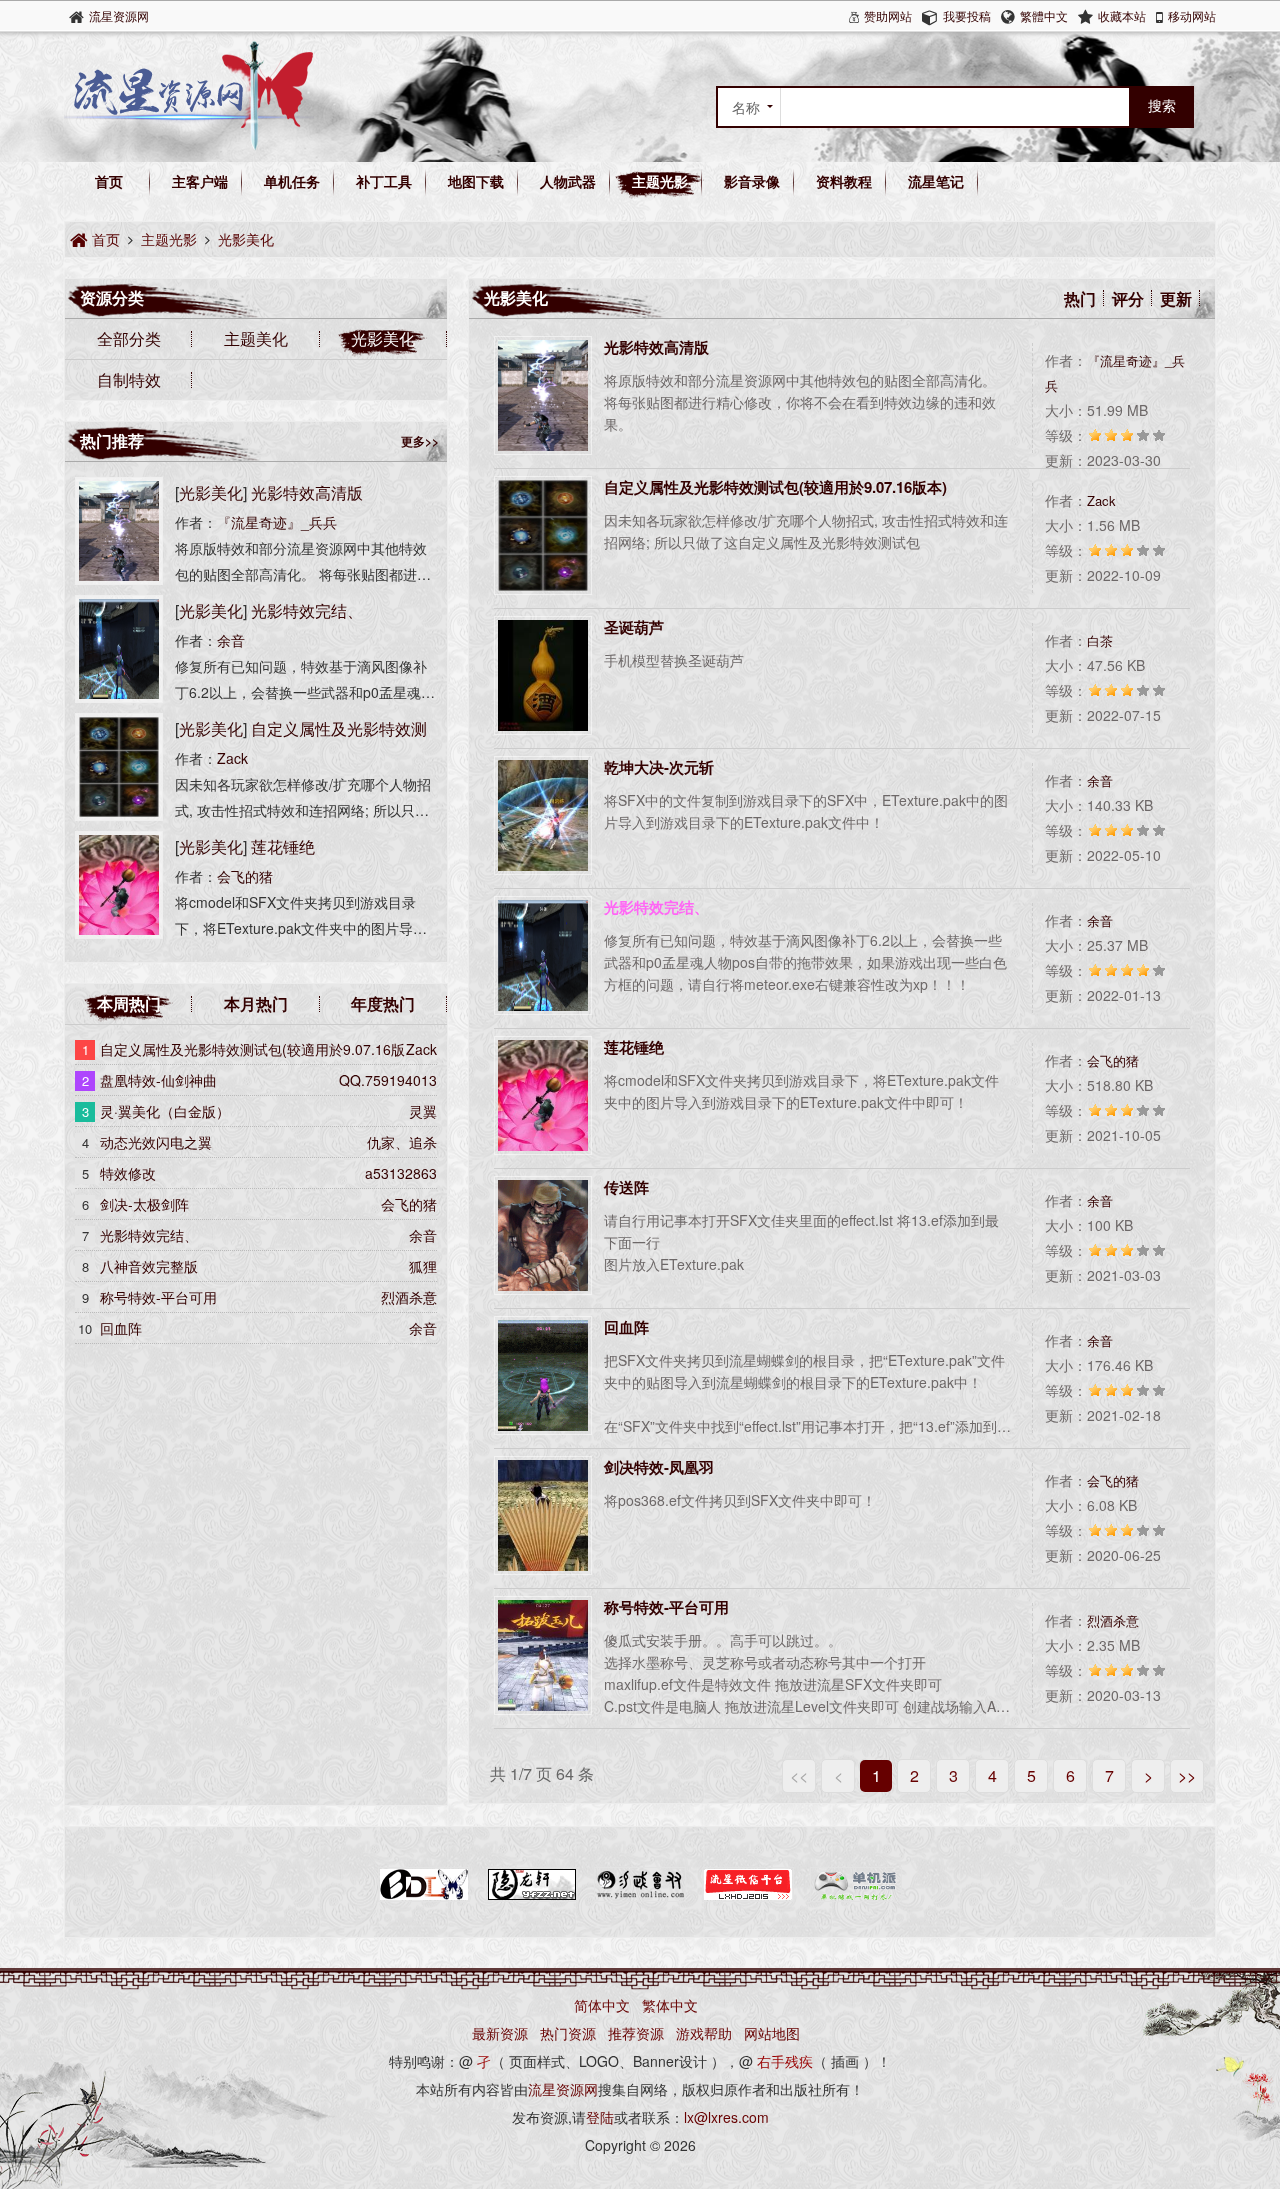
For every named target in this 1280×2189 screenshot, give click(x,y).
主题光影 (660, 181)
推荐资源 (636, 2033)
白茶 (1100, 640)
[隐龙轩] (532, 1896)
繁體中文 (1044, 15)
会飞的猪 (1113, 1060)
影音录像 (752, 181)
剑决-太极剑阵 (144, 1204)
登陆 (600, 2117)
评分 (1128, 298)
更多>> (420, 441)
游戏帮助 (704, 2033)
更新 (1176, 298)
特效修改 (128, 1173)
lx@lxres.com (726, 2117)
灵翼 (423, 1111)
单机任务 (292, 181)
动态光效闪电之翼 (156, 1142)
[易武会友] (640, 1896)
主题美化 (256, 338)
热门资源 (568, 2033)
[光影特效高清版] (119, 579)
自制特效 (129, 379)
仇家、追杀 (402, 1142)
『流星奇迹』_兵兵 (277, 522)
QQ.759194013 (388, 1080)
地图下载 (476, 181)
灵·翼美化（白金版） (165, 1111)
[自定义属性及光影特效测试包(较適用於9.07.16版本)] (119, 815)
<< (799, 1775)
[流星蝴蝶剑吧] (424, 1896)
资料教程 (844, 181)
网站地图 (772, 2033)
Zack (1101, 500)
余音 (1100, 780)
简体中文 (602, 2005)
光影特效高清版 (307, 492)
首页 (109, 181)
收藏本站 (1122, 15)
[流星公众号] (748, 1896)
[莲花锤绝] (119, 933)
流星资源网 (119, 15)
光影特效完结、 (307, 610)
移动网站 (1192, 15)
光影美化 (246, 239)
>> (1187, 1775)
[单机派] (856, 1896)
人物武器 (568, 181)
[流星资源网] (189, 145)
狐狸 (423, 1266)
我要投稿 (967, 15)
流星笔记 (936, 181)
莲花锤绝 (283, 846)
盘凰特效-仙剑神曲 (158, 1080)
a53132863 (401, 1173)
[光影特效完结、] (119, 697)
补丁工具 (384, 181)
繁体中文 (670, 2005)
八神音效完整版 (149, 1266)
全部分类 (129, 338)
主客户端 (200, 181)
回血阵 (121, 1328)
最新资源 (500, 2033)
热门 (1080, 298)
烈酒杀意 (1113, 1620)
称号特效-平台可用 (158, 1297)
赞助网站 (888, 15)
